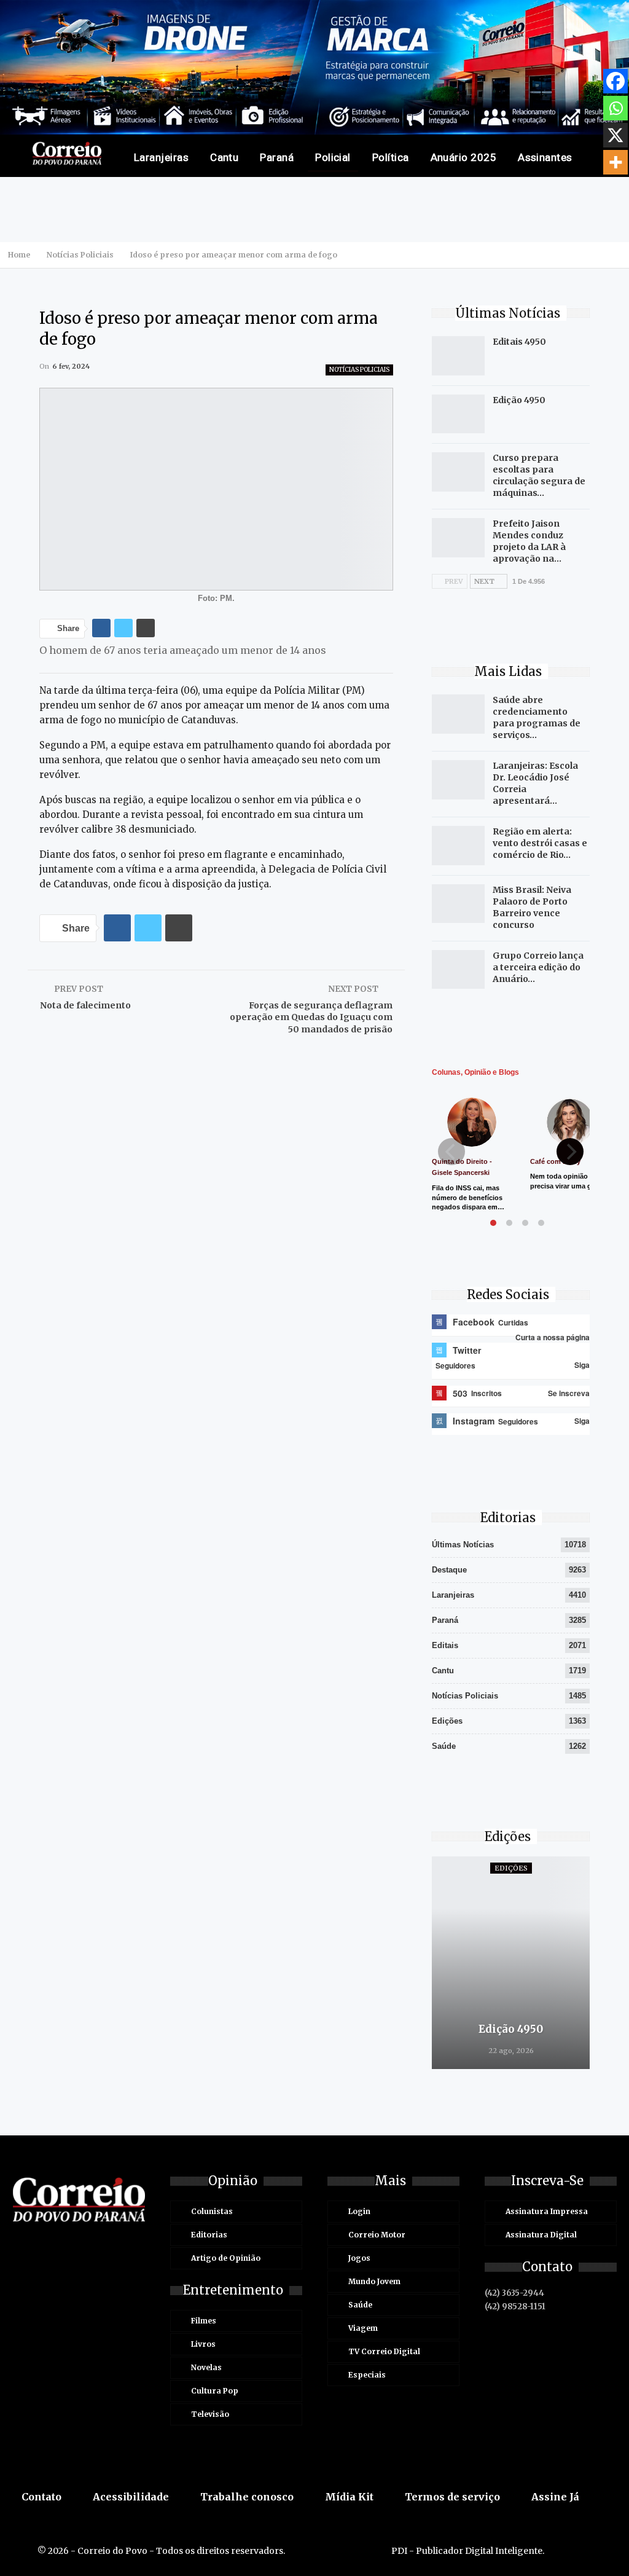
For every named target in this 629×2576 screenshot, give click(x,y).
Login (359, 2211)
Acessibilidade (131, 2497)
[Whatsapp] (615, 108)
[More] (615, 162)
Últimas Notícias (463, 1545)
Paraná (277, 157)
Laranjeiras (161, 157)
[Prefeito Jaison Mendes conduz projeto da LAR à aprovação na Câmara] (458, 538)
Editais (445, 1645)
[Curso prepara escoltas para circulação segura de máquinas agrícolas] (458, 472)
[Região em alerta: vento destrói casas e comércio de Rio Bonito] (458, 846)
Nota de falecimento (85, 1005)
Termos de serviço (452, 2497)
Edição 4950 (519, 400)
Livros (203, 2344)
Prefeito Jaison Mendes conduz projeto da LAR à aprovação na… (529, 541)
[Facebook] (615, 81)
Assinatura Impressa (547, 2211)
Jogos (359, 2258)
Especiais (367, 2375)
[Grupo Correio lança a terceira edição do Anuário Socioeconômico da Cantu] (458, 970)
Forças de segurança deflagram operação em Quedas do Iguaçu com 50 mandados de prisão (311, 1017)
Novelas (206, 2367)
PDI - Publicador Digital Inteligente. (468, 2551)
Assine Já (555, 2497)
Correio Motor (377, 2235)
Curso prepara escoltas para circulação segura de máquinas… (539, 475)
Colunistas (212, 2211)
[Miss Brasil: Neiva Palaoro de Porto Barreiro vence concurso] (458, 904)
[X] (615, 135)
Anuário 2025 (464, 157)
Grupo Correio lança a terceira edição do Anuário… (538, 967)
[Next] (570, 1152)
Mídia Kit (349, 2497)
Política (391, 157)
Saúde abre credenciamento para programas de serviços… (537, 717)
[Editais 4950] (458, 356)
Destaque (449, 1570)
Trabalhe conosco (247, 2497)
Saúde (444, 1746)
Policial (333, 157)
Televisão (210, 2414)
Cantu (224, 157)
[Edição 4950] (458, 414)
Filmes (204, 2321)
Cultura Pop (215, 2391)
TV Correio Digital (384, 2351)
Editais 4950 (519, 342)
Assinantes (545, 157)
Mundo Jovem (374, 2281)
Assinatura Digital (541, 2235)
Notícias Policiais (359, 370)
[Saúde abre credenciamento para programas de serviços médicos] (458, 714)
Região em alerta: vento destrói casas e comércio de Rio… (540, 843)
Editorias (209, 2235)
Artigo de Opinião (226, 2258)
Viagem (363, 2328)
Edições (447, 1721)
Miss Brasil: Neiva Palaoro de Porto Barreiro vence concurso (532, 907)
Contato (41, 2497)
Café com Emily (555, 1161)
